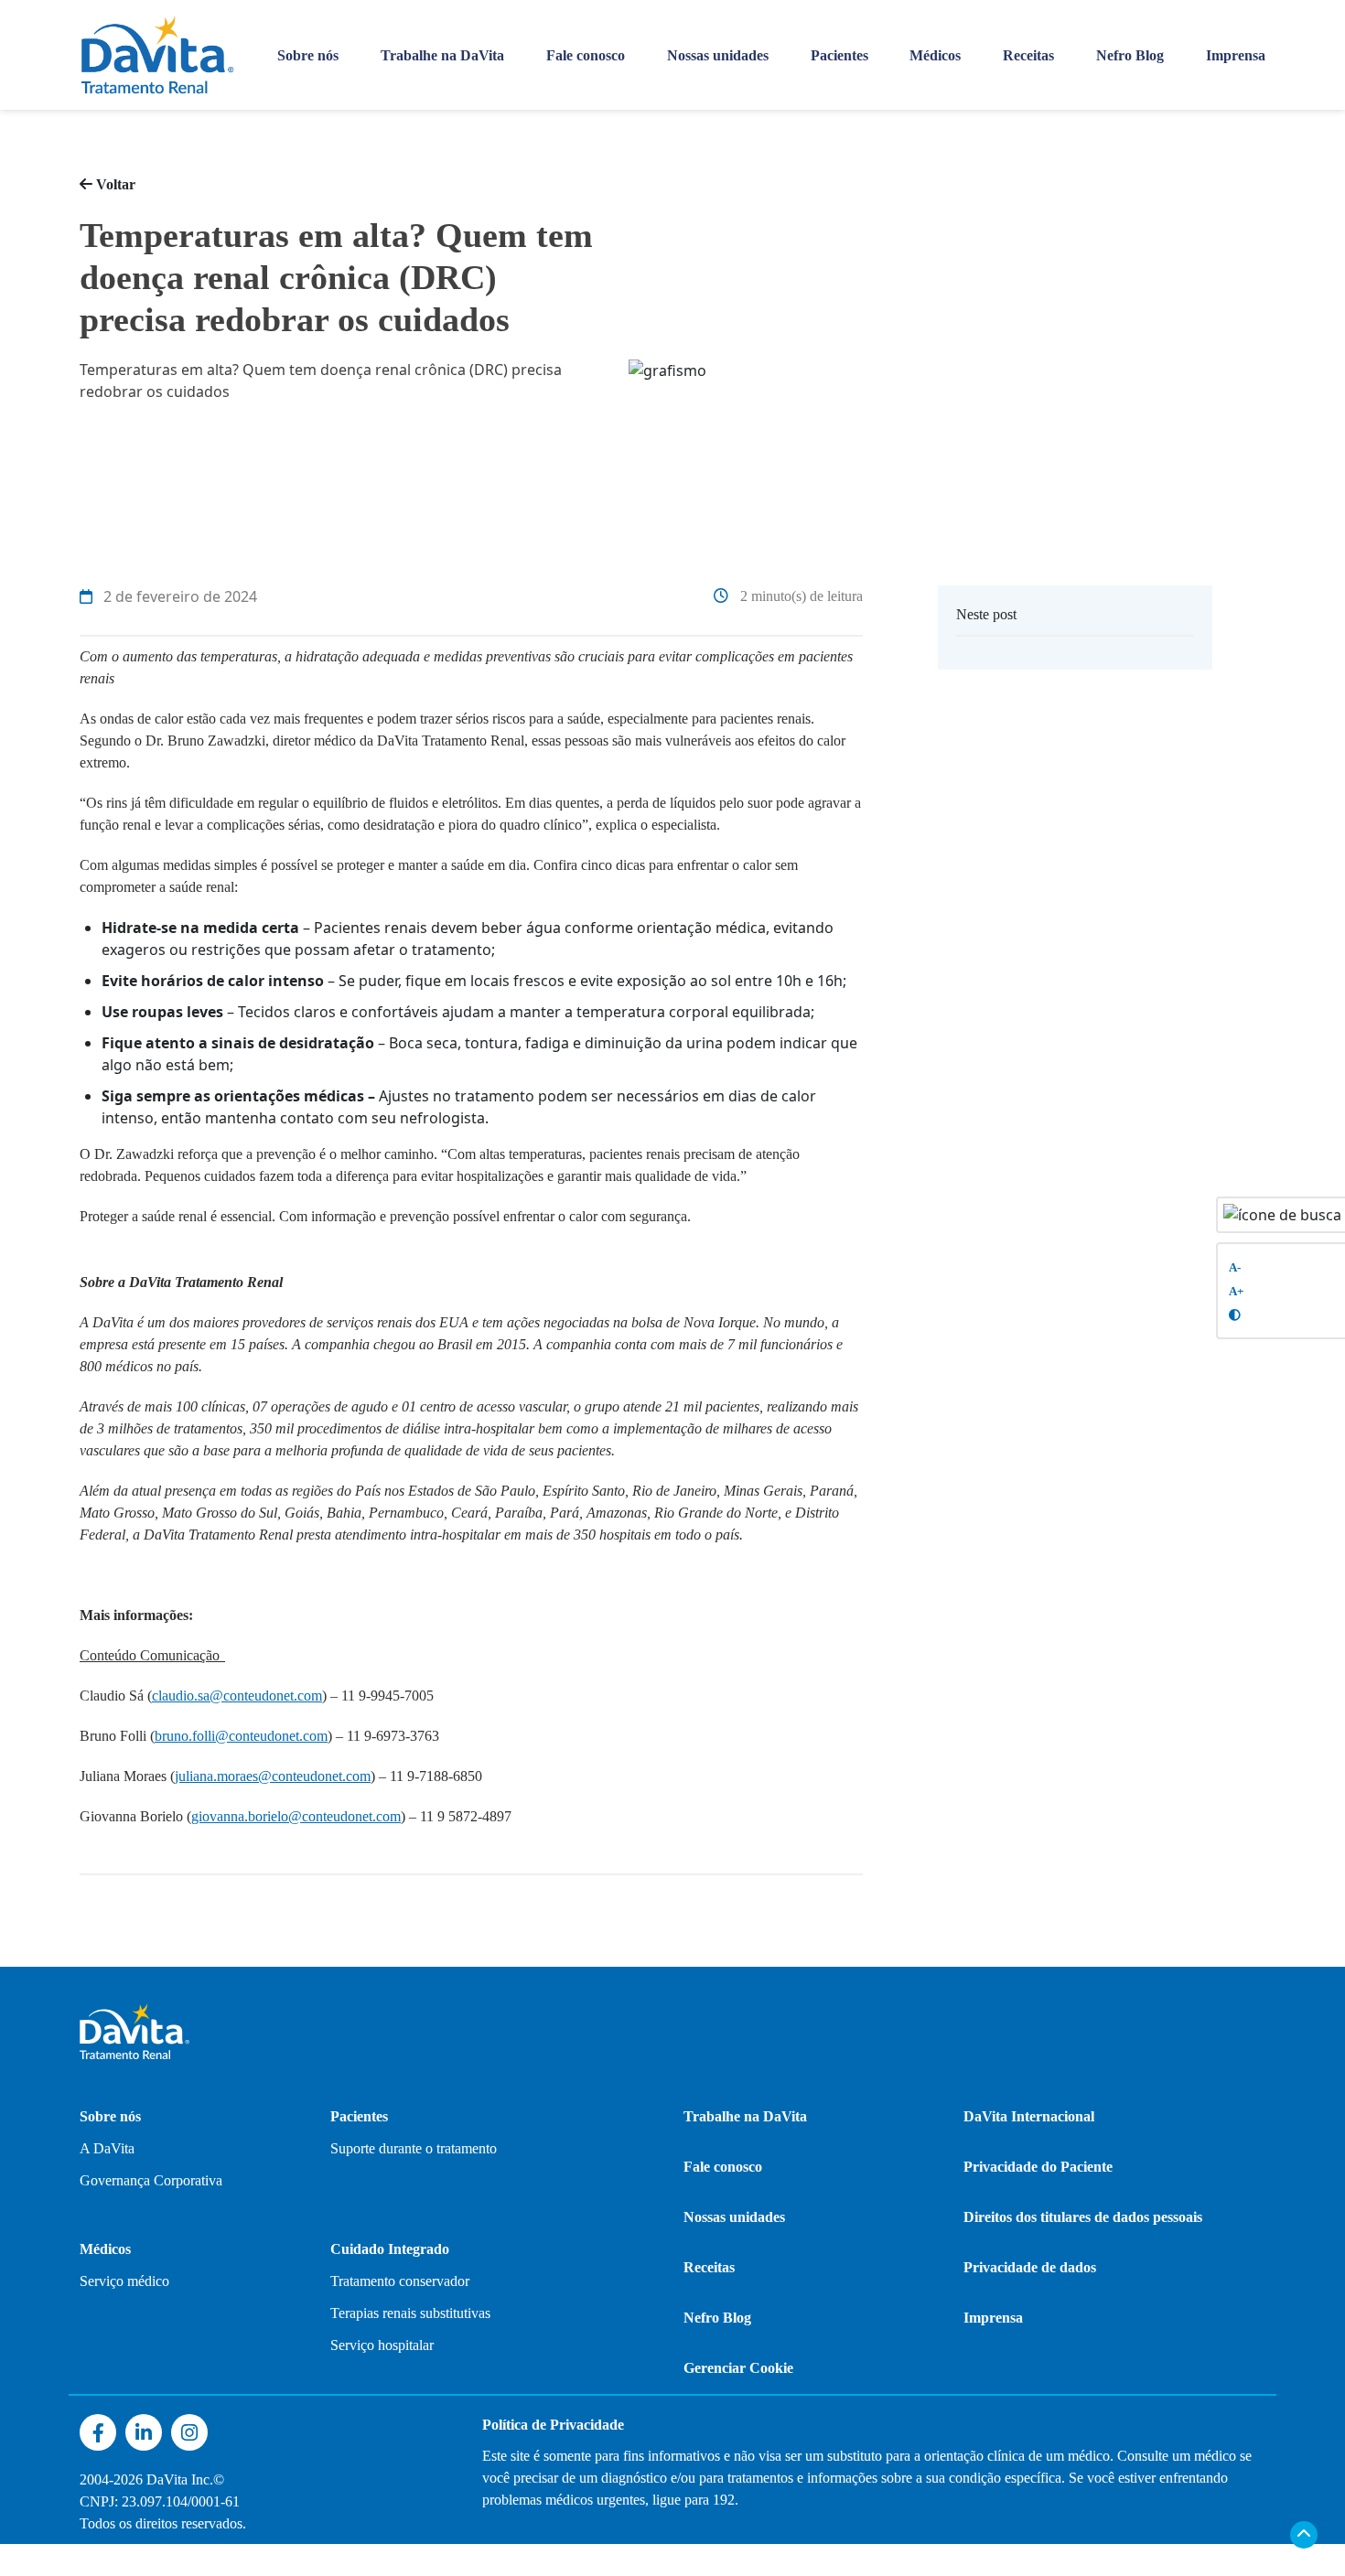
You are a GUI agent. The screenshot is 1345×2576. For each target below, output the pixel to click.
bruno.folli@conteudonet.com (241, 1736)
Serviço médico (124, 2281)
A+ (1236, 1292)
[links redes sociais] (98, 2433)
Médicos (935, 55)
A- (1235, 1268)
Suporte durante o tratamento (414, 2148)
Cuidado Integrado (390, 2249)
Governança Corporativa (151, 2180)
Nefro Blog (1130, 55)
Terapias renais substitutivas (410, 2313)
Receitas (1028, 55)
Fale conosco (586, 55)
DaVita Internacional (1029, 2116)
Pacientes (839, 55)
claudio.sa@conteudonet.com (237, 1696)
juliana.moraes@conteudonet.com (273, 1776)
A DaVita (107, 2148)
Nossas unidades (718, 55)
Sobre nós (308, 55)
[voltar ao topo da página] (1304, 2535)
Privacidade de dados (1030, 2267)
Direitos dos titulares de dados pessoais (1083, 2217)
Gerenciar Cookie (738, 2368)
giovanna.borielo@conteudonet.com (296, 1816)
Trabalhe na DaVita (442, 55)
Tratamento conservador (400, 2281)
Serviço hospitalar (382, 2345)
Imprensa (1236, 55)
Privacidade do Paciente (1038, 2167)
